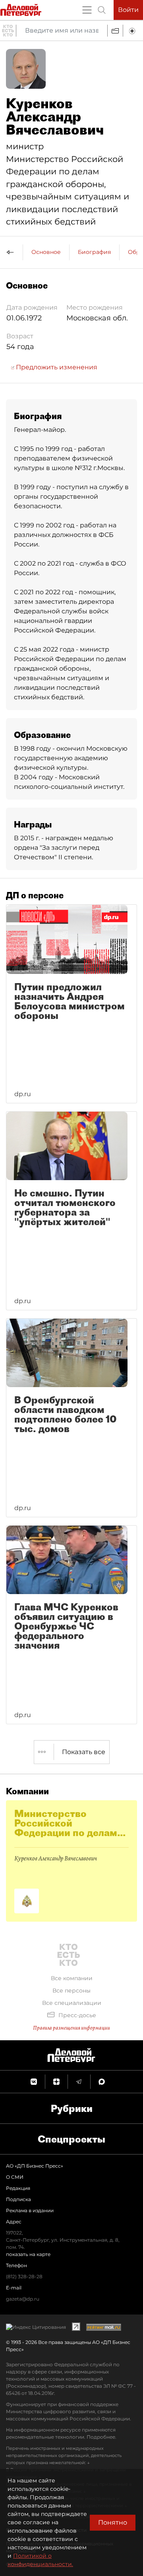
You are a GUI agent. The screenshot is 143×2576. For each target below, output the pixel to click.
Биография (94, 252)
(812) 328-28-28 (24, 2276)
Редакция (18, 2188)
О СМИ (15, 2177)
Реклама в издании (30, 2210)
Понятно (113, 2522)
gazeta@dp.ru (23, 2299)
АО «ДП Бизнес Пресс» (35, 2166)
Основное (46, 252)
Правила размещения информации (71, 2028)
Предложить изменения (56, 367)
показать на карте (28, 2254)
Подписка (18, 2199)
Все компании (72, 1978)
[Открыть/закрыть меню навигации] (87, 10)
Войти (128, 10)
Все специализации (72, 2003)
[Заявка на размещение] (133, 31)
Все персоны (71, 1991)
